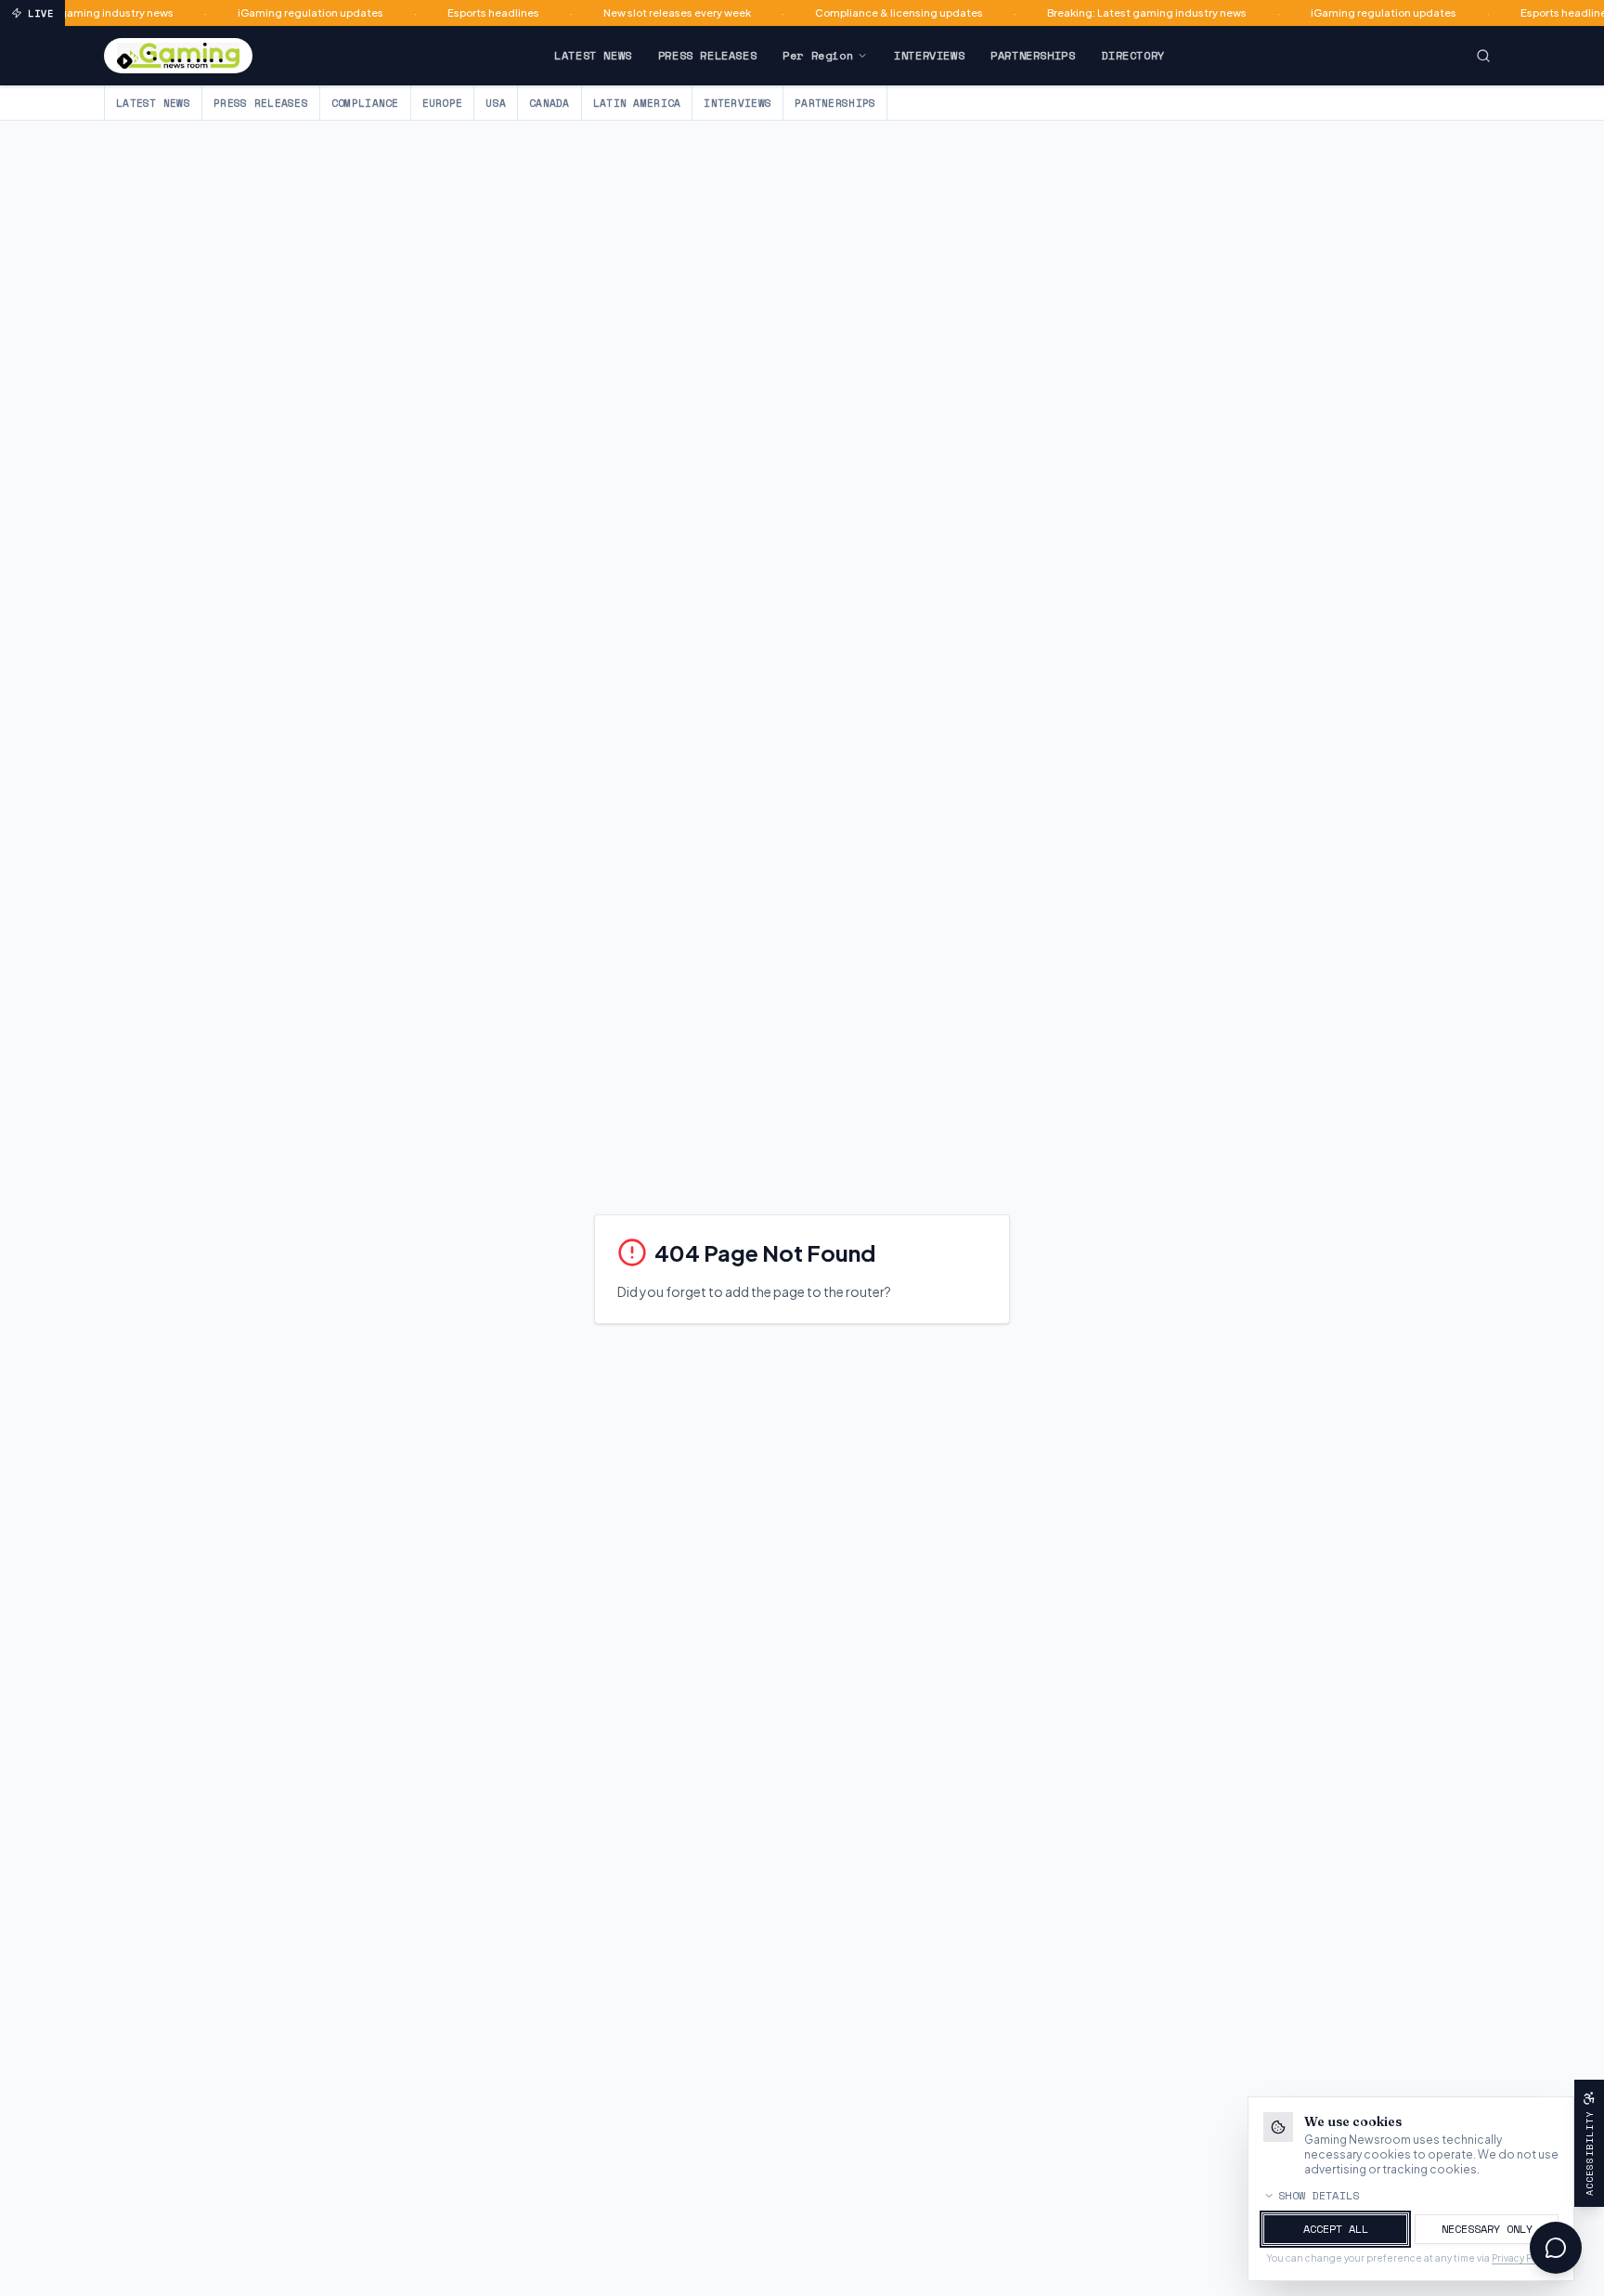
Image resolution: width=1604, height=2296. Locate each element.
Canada (550, 103)
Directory (1132, 55)
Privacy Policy (1522, 2258)
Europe (443, 103)
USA (496, 103)
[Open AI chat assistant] (1556, 2248)
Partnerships (1033, 55)
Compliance (365, 103)
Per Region (818, 55)
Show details (1319, 2196)
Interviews (929, 55)
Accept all (1336, 2229)
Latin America (637, 103)
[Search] (1483, 56)
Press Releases (707, 55)
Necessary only (1487, 2229)
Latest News (593, 55)
